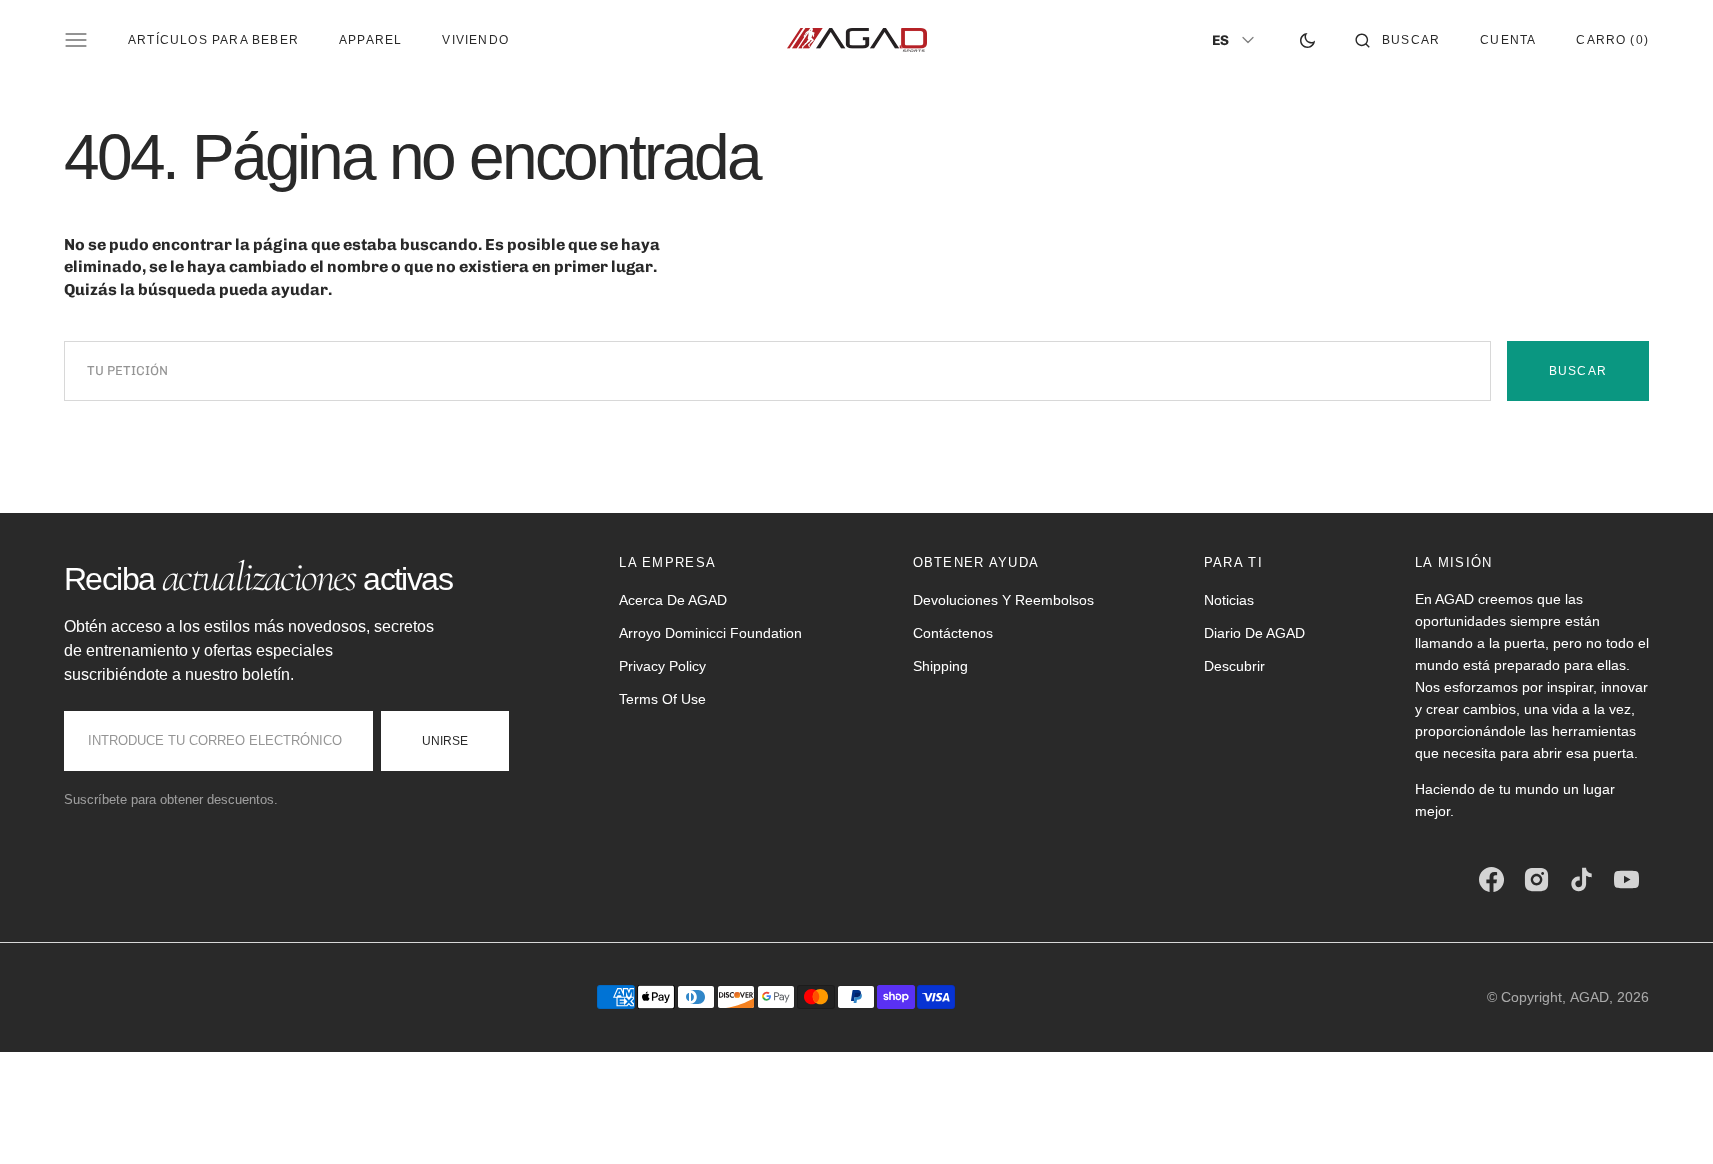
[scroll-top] (1667, 1118)
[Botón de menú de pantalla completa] (76, 40)
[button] (1397, 40)
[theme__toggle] (1307, 40)
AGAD (1589, 997)
